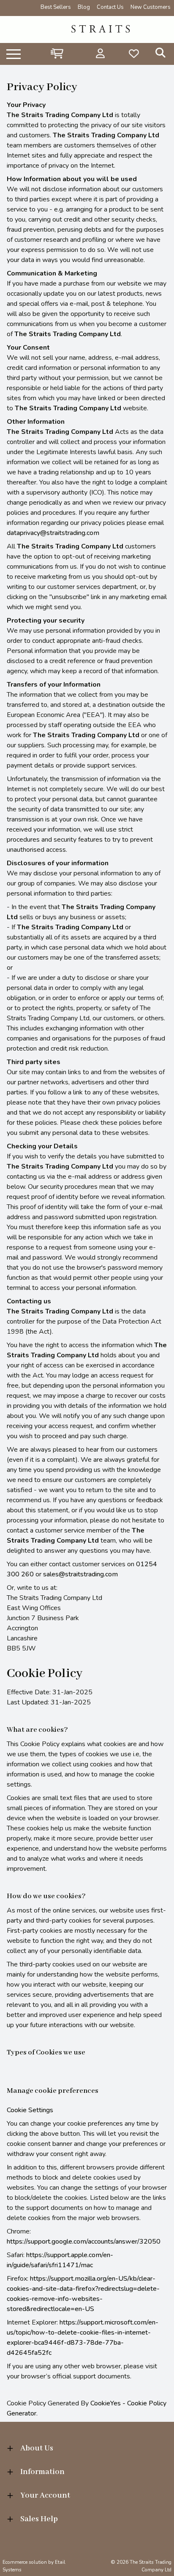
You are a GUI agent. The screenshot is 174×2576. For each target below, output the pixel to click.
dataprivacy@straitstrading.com (53, 533)
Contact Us (110, 7)
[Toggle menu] (14, 53)
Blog (84, 7)
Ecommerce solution (25, 2562)
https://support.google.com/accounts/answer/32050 (84, 2242)
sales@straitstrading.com (80, 1574)
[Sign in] (100, 53)
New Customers (151, 7)
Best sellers (56, 7)
